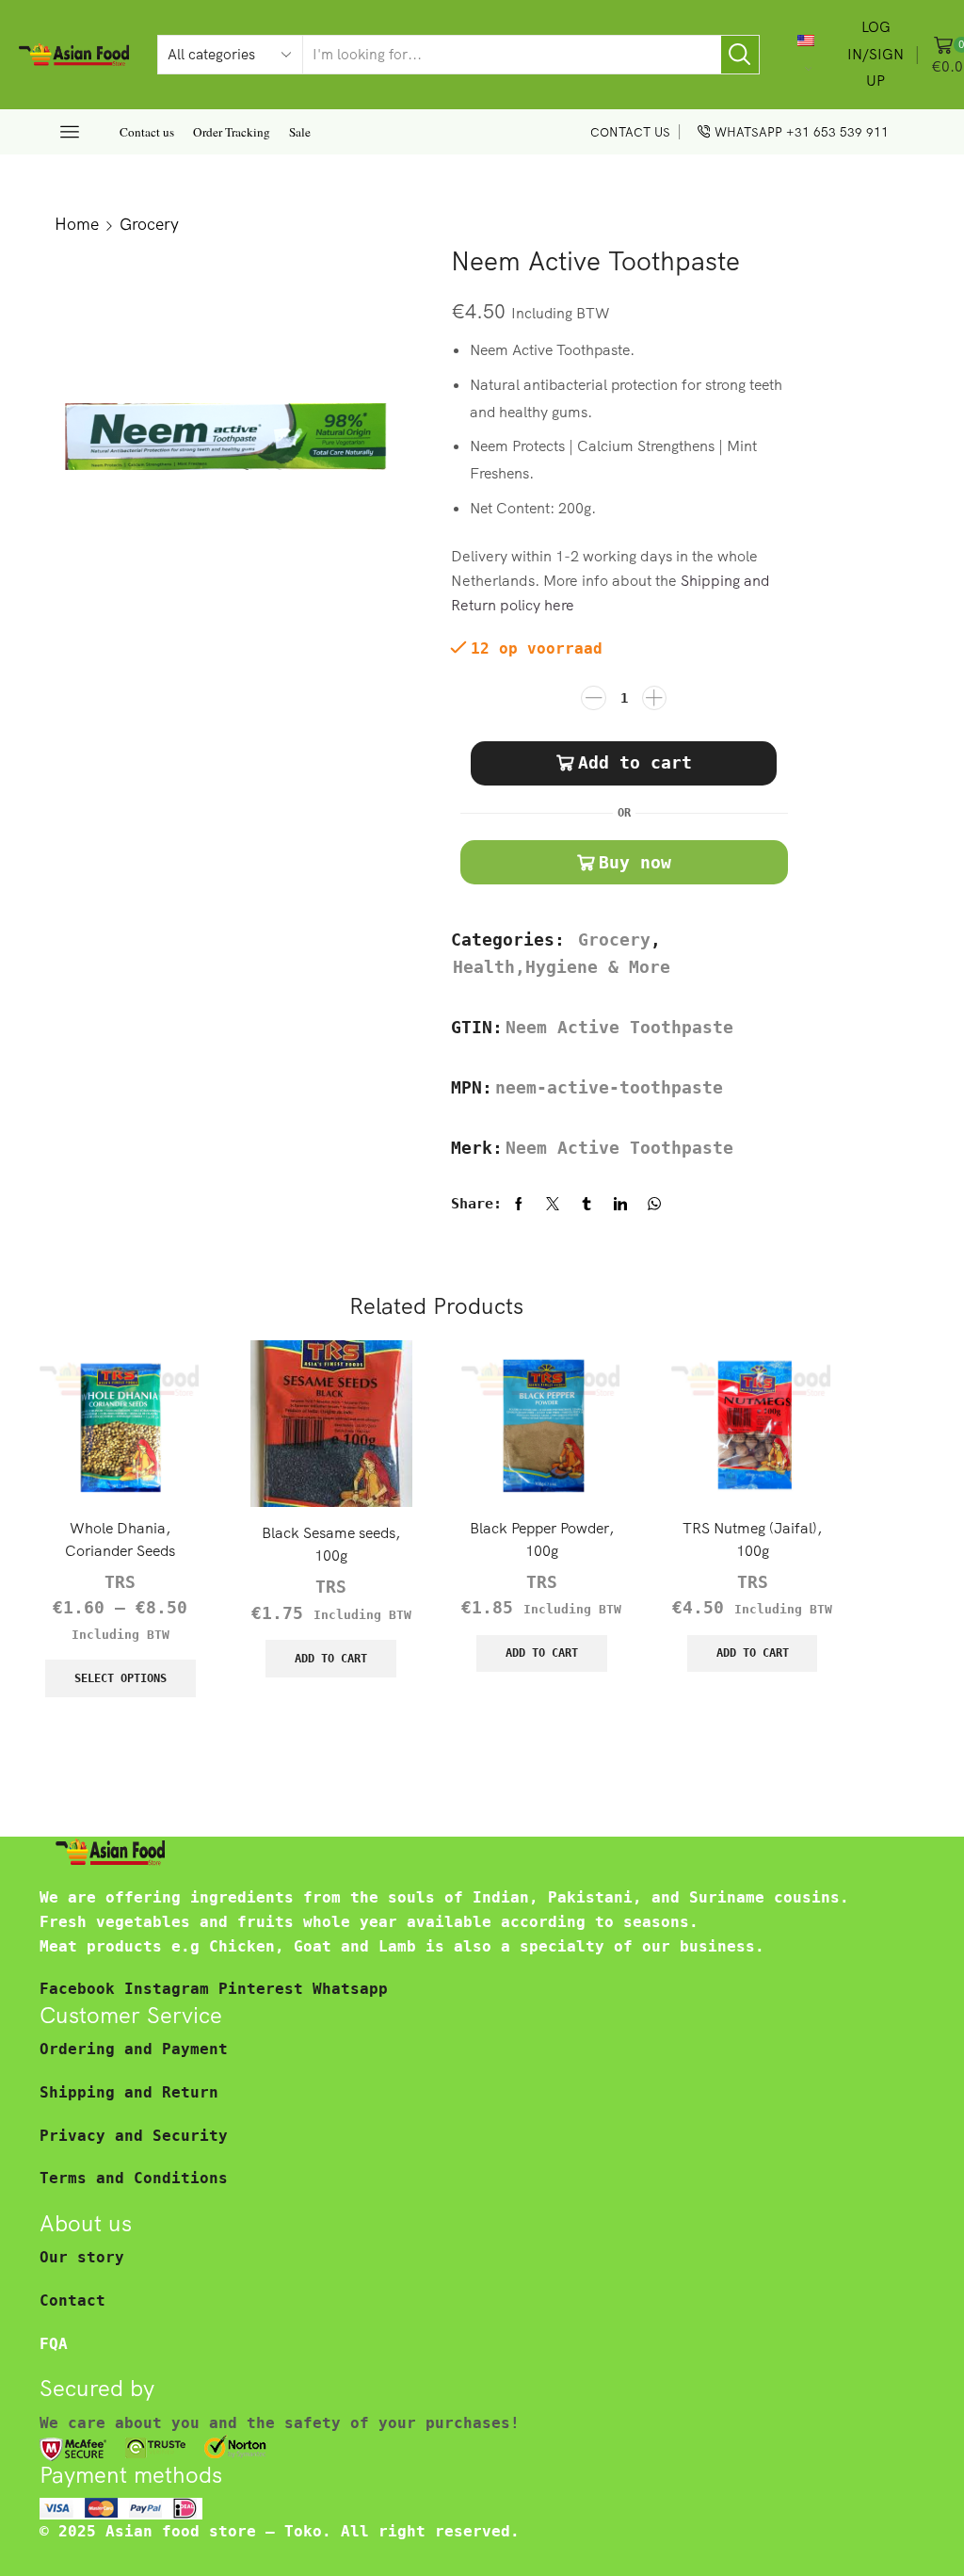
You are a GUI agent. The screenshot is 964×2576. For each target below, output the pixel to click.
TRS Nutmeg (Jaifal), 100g (752, 1539)
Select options (120, 1678)
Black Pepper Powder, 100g (542, 1539)
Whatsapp (350, 1989)
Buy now (635, 862)
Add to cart (635, 762)
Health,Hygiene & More (562, 967)
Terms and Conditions (134, 2178)
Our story (82, 2257)
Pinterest (265, 1989)
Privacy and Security (134, 2136)
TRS (120, 1582)
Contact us (147, 132)
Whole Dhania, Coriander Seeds (120, 1539)
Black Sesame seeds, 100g (331, 1544)
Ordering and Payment (134, 2049)
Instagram (171, 1989)
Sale (300, 132)
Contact (72, 2301)
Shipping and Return (129, 2092)
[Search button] (740, 55)
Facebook (82, 1989)
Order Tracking (232, 132)
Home (77, 223)
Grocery (149, 223)
